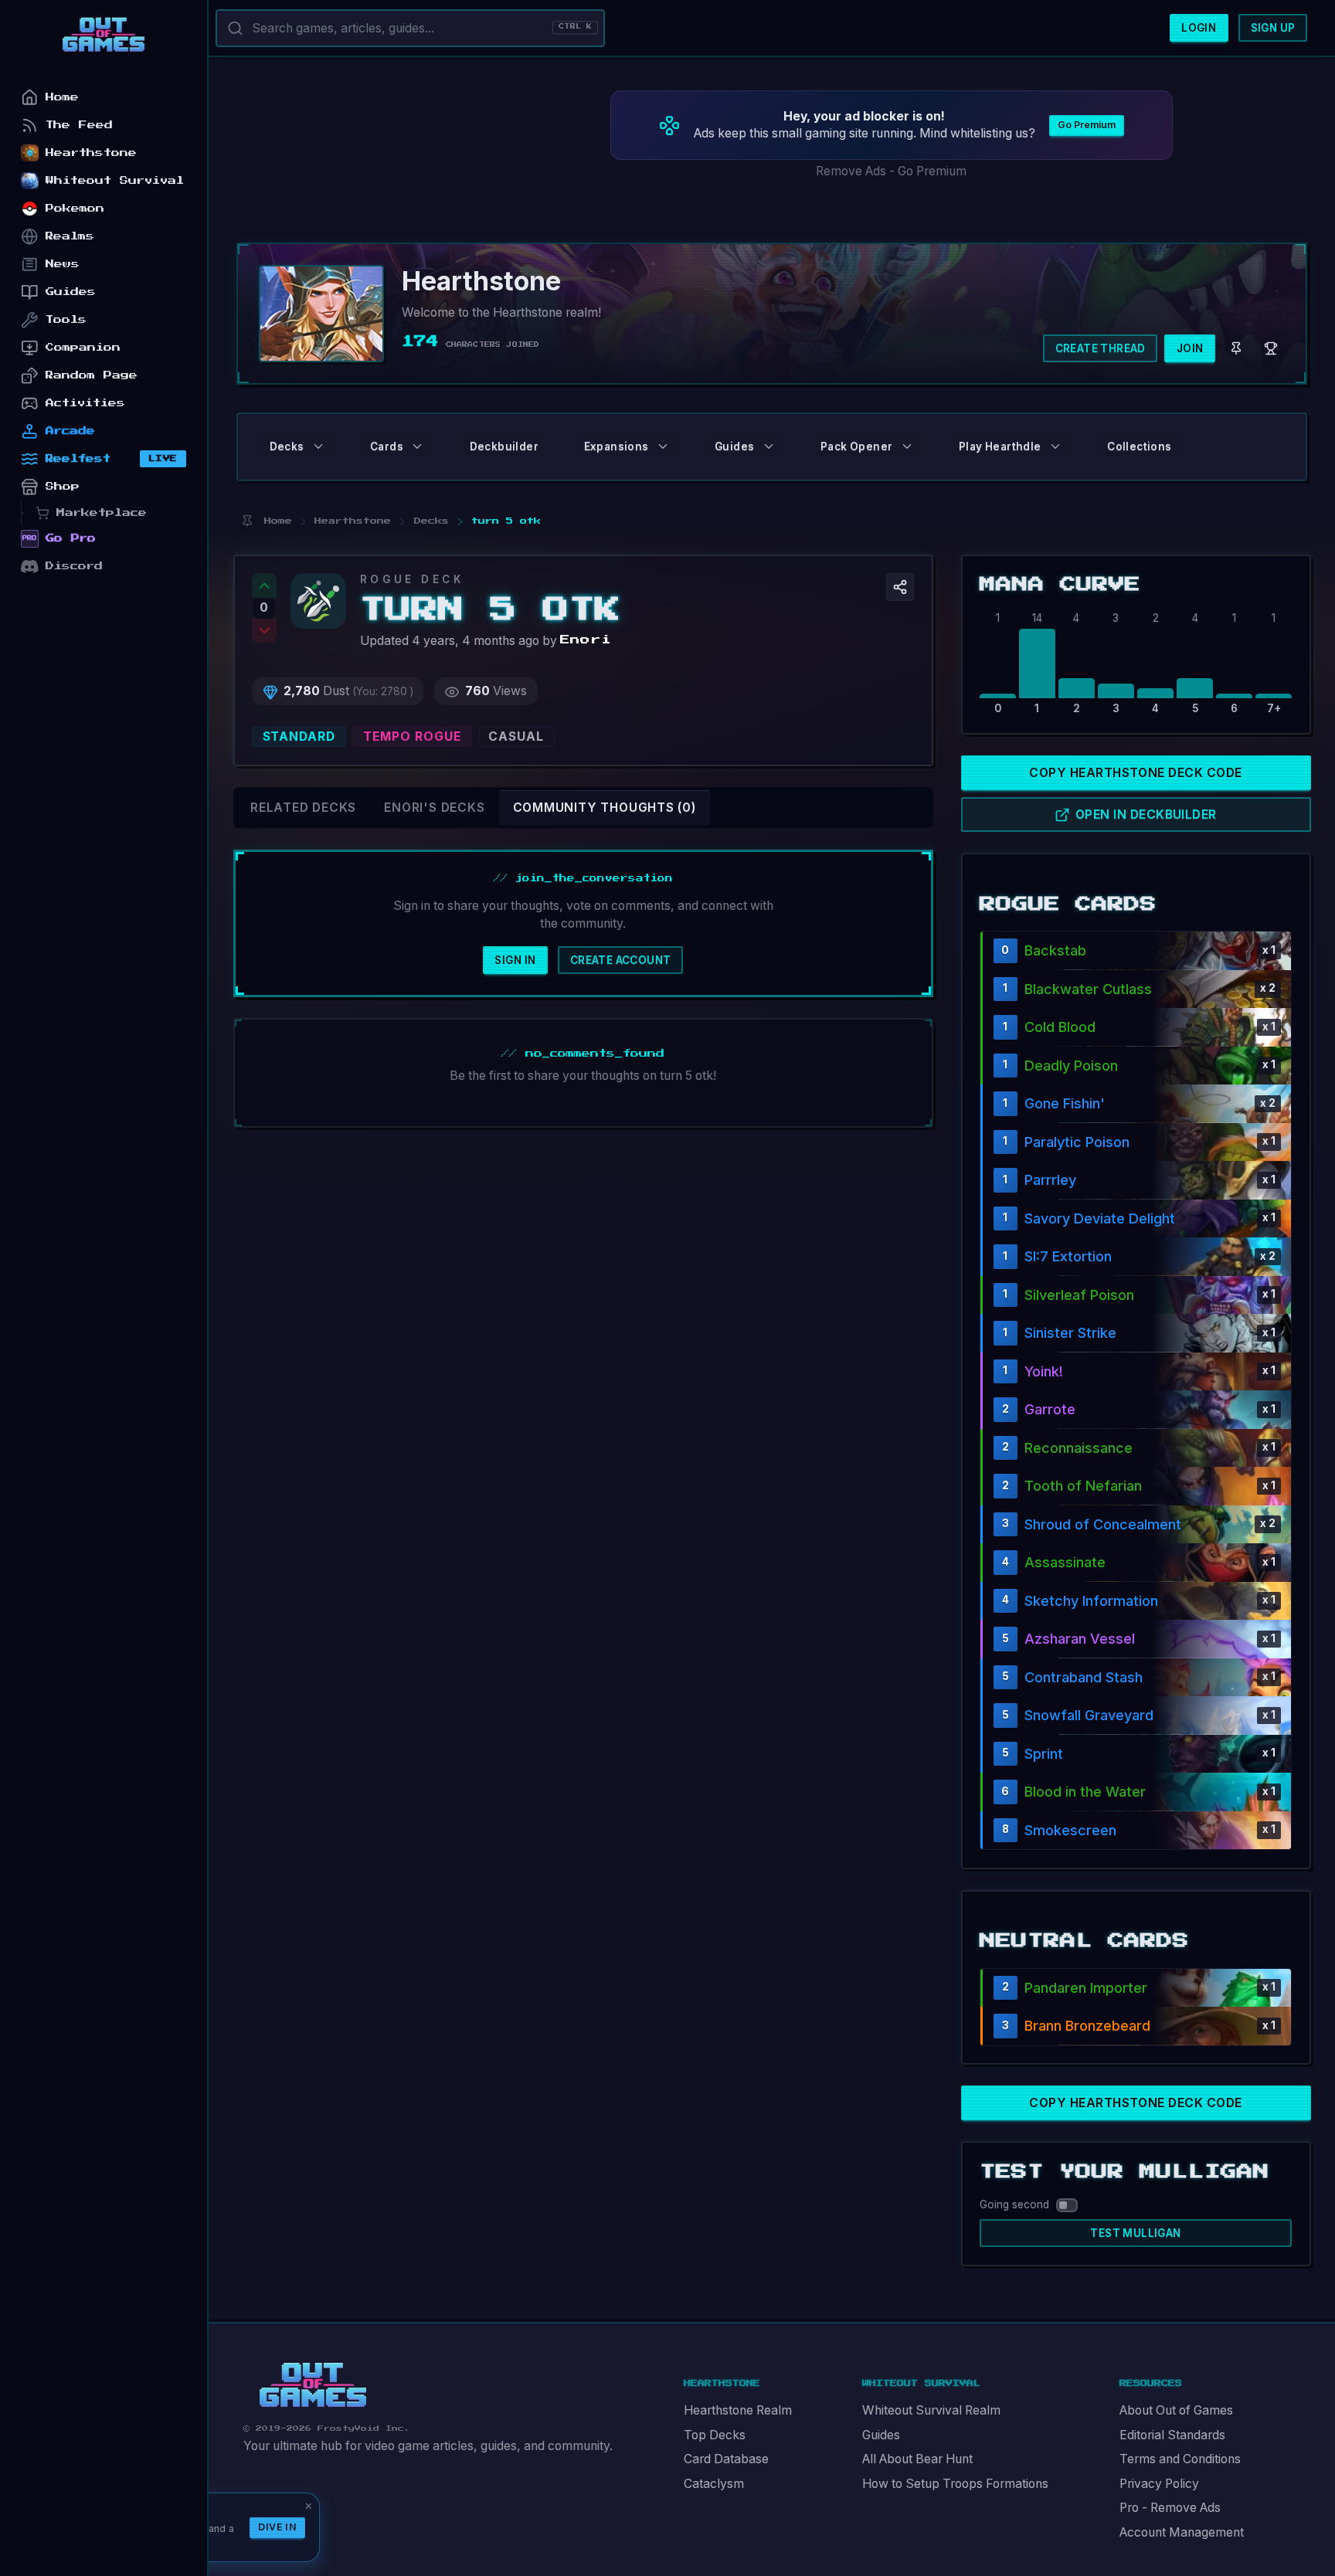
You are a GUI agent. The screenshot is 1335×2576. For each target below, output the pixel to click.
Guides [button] (734, 446)
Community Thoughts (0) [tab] (605, 808)
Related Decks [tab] (303, 808)
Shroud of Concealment (1103, 1524)
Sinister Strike (1070, 1333)
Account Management (1182, 2532)
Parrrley (1050, 1180)
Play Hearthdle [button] (1000, 446)
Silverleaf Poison (1079, 1295)
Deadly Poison (1071, 1066)
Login (1199, 28)
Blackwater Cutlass (1088, 989)
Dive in (277, 2527)
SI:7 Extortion (1068, 1256)
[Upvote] (264, 585)
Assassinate (1065, 1562)
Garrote (1050, 1409)
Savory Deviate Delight (1100, 1218)
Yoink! (1044, 1371)
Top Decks (715, 2435)
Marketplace (102, 512)
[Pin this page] (247, 521)
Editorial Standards (1172, 2435)
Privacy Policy (1159, 2484)
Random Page (92, 375)
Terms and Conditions (1180, 2459)
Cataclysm (714, 2484)
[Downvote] (264, 631)
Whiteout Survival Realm (931, 2410)
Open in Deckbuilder (1146, 815)
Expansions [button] (617, 446)
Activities (85, 403)
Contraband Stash (1084, 1677)
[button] (900, 587)
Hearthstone (91, 153)
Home (62, 97)
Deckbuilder (504, 446)
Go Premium (1087, 125)
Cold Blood (1060, 1027)
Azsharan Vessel (1080, 1639)
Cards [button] (387, 446)
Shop (63, 486)
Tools (66, 319)
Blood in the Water (1085, 1792)
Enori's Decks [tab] (434, 808)
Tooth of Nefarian (1083, 1486)
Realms (70, 236)
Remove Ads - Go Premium (891, 171)
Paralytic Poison (1077, 1142)
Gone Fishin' (1065, 1103)
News (63, 264)
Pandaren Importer (1086, 1988)
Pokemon (75, 208)
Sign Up (1273, 28)
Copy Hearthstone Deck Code (1135, 773)
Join (1190, 348)
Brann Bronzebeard (1087, 2026)
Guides (881, 2435)
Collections (1139, 446)
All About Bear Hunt (917, 2459)
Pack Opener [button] (856, 446)
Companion (83, 347)
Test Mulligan (1135, 2233)
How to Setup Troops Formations (955, 2484)
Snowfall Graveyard (1089, 1715)
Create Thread (1101, 348)
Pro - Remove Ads (1170, 2508)
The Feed (79, 125)
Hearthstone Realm (738, 2410)
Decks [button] (287, 446)
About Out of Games (1176, 2410)
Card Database (726, 2459)
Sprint (1044, 1754)
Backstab (1055, 950)
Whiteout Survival (115, 180)
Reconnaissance (1079, 1448)
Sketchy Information (1091, 1601)
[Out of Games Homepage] (313, 2385)
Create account (621, 960)
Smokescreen (1070, 1830)
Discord (74, 566)
